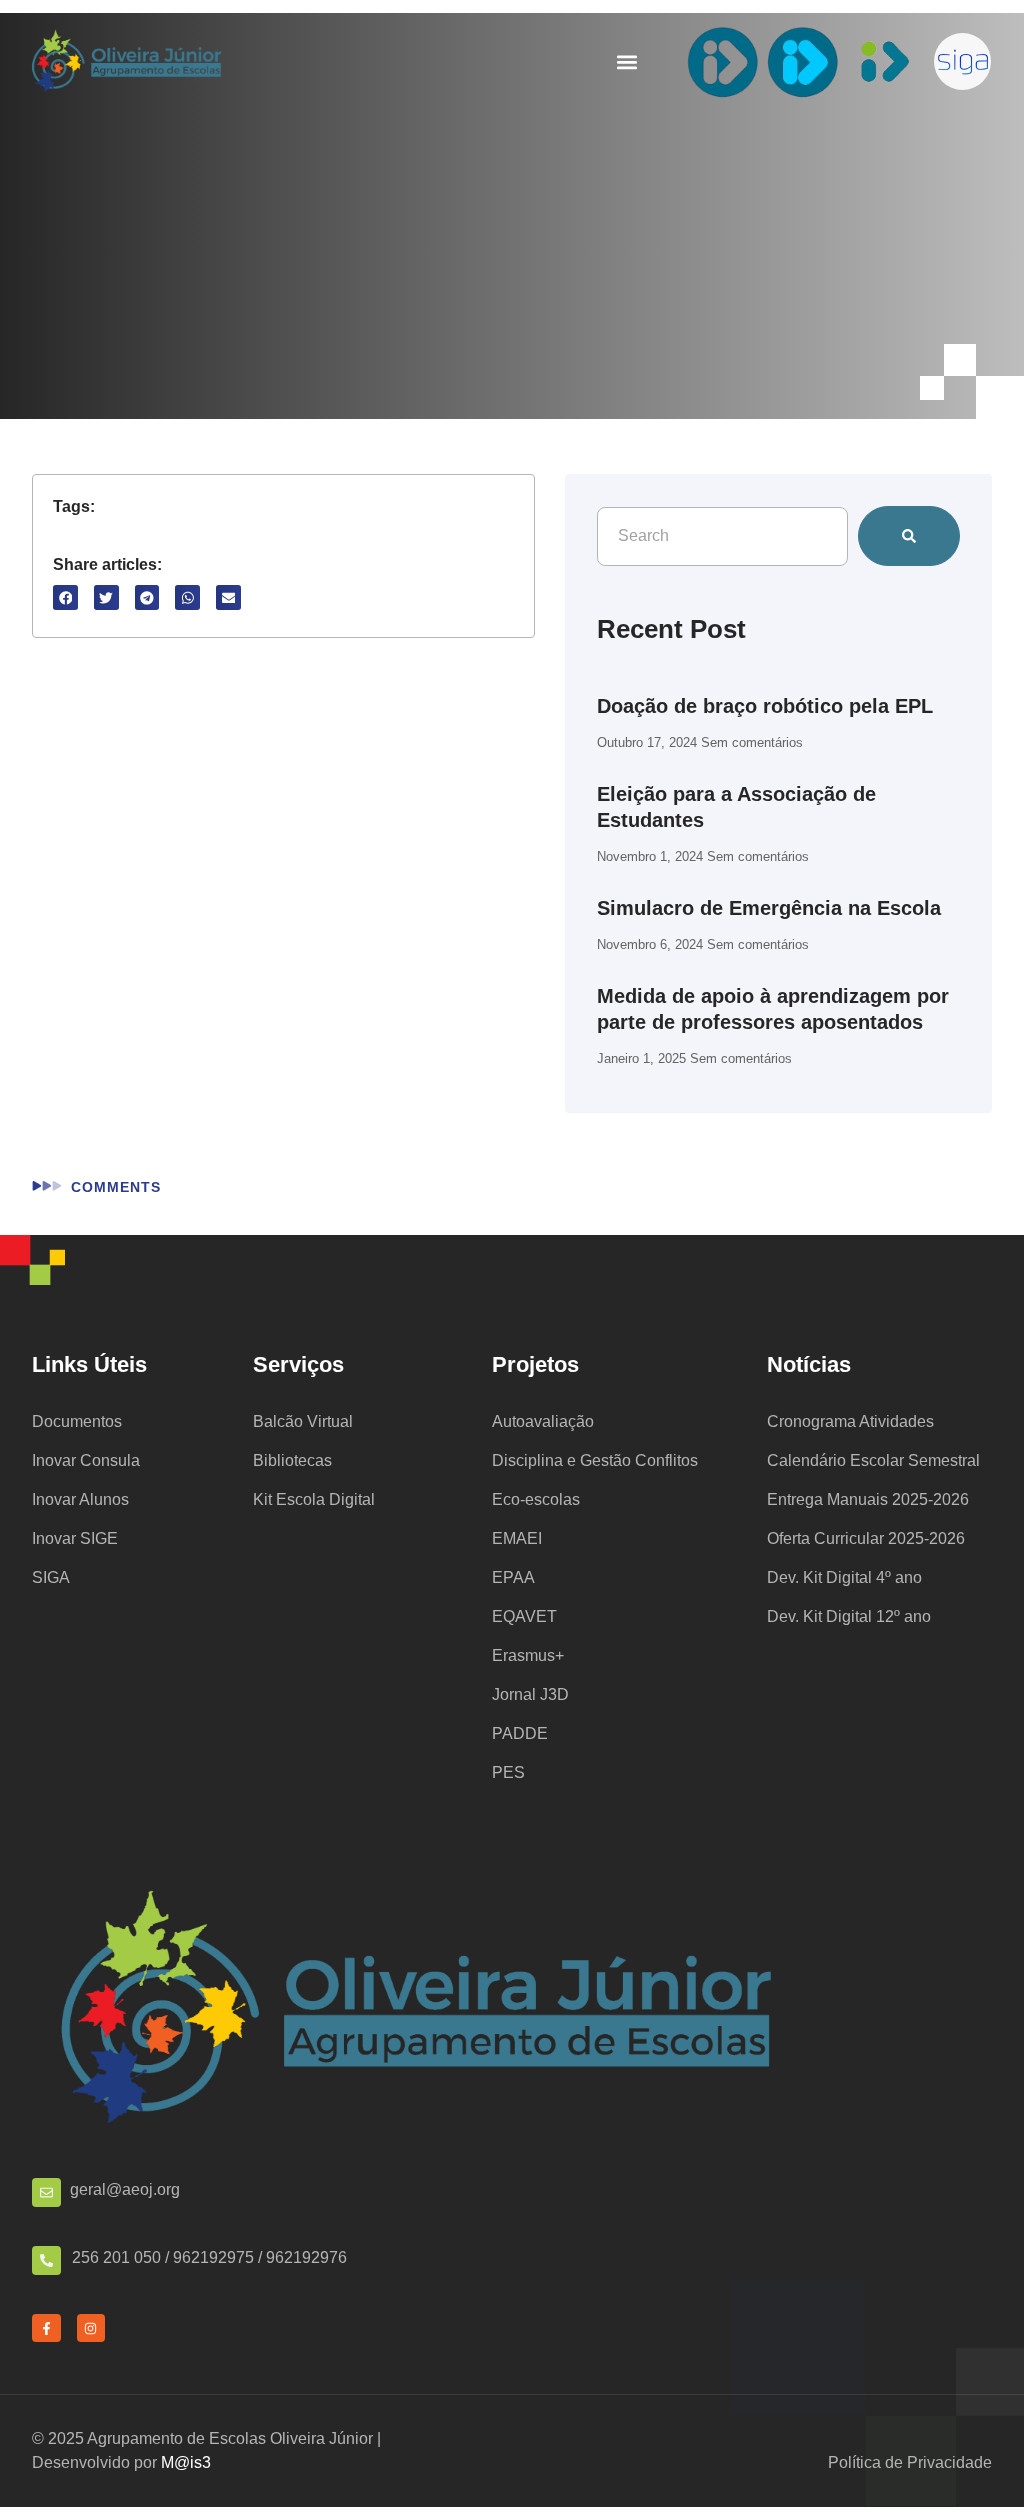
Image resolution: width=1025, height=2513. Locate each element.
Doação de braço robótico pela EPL (765, 706)
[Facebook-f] (46, 2328)
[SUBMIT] (909, 536)
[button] (626, 61)
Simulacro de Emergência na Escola (769, 908)
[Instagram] (91, 2328)
